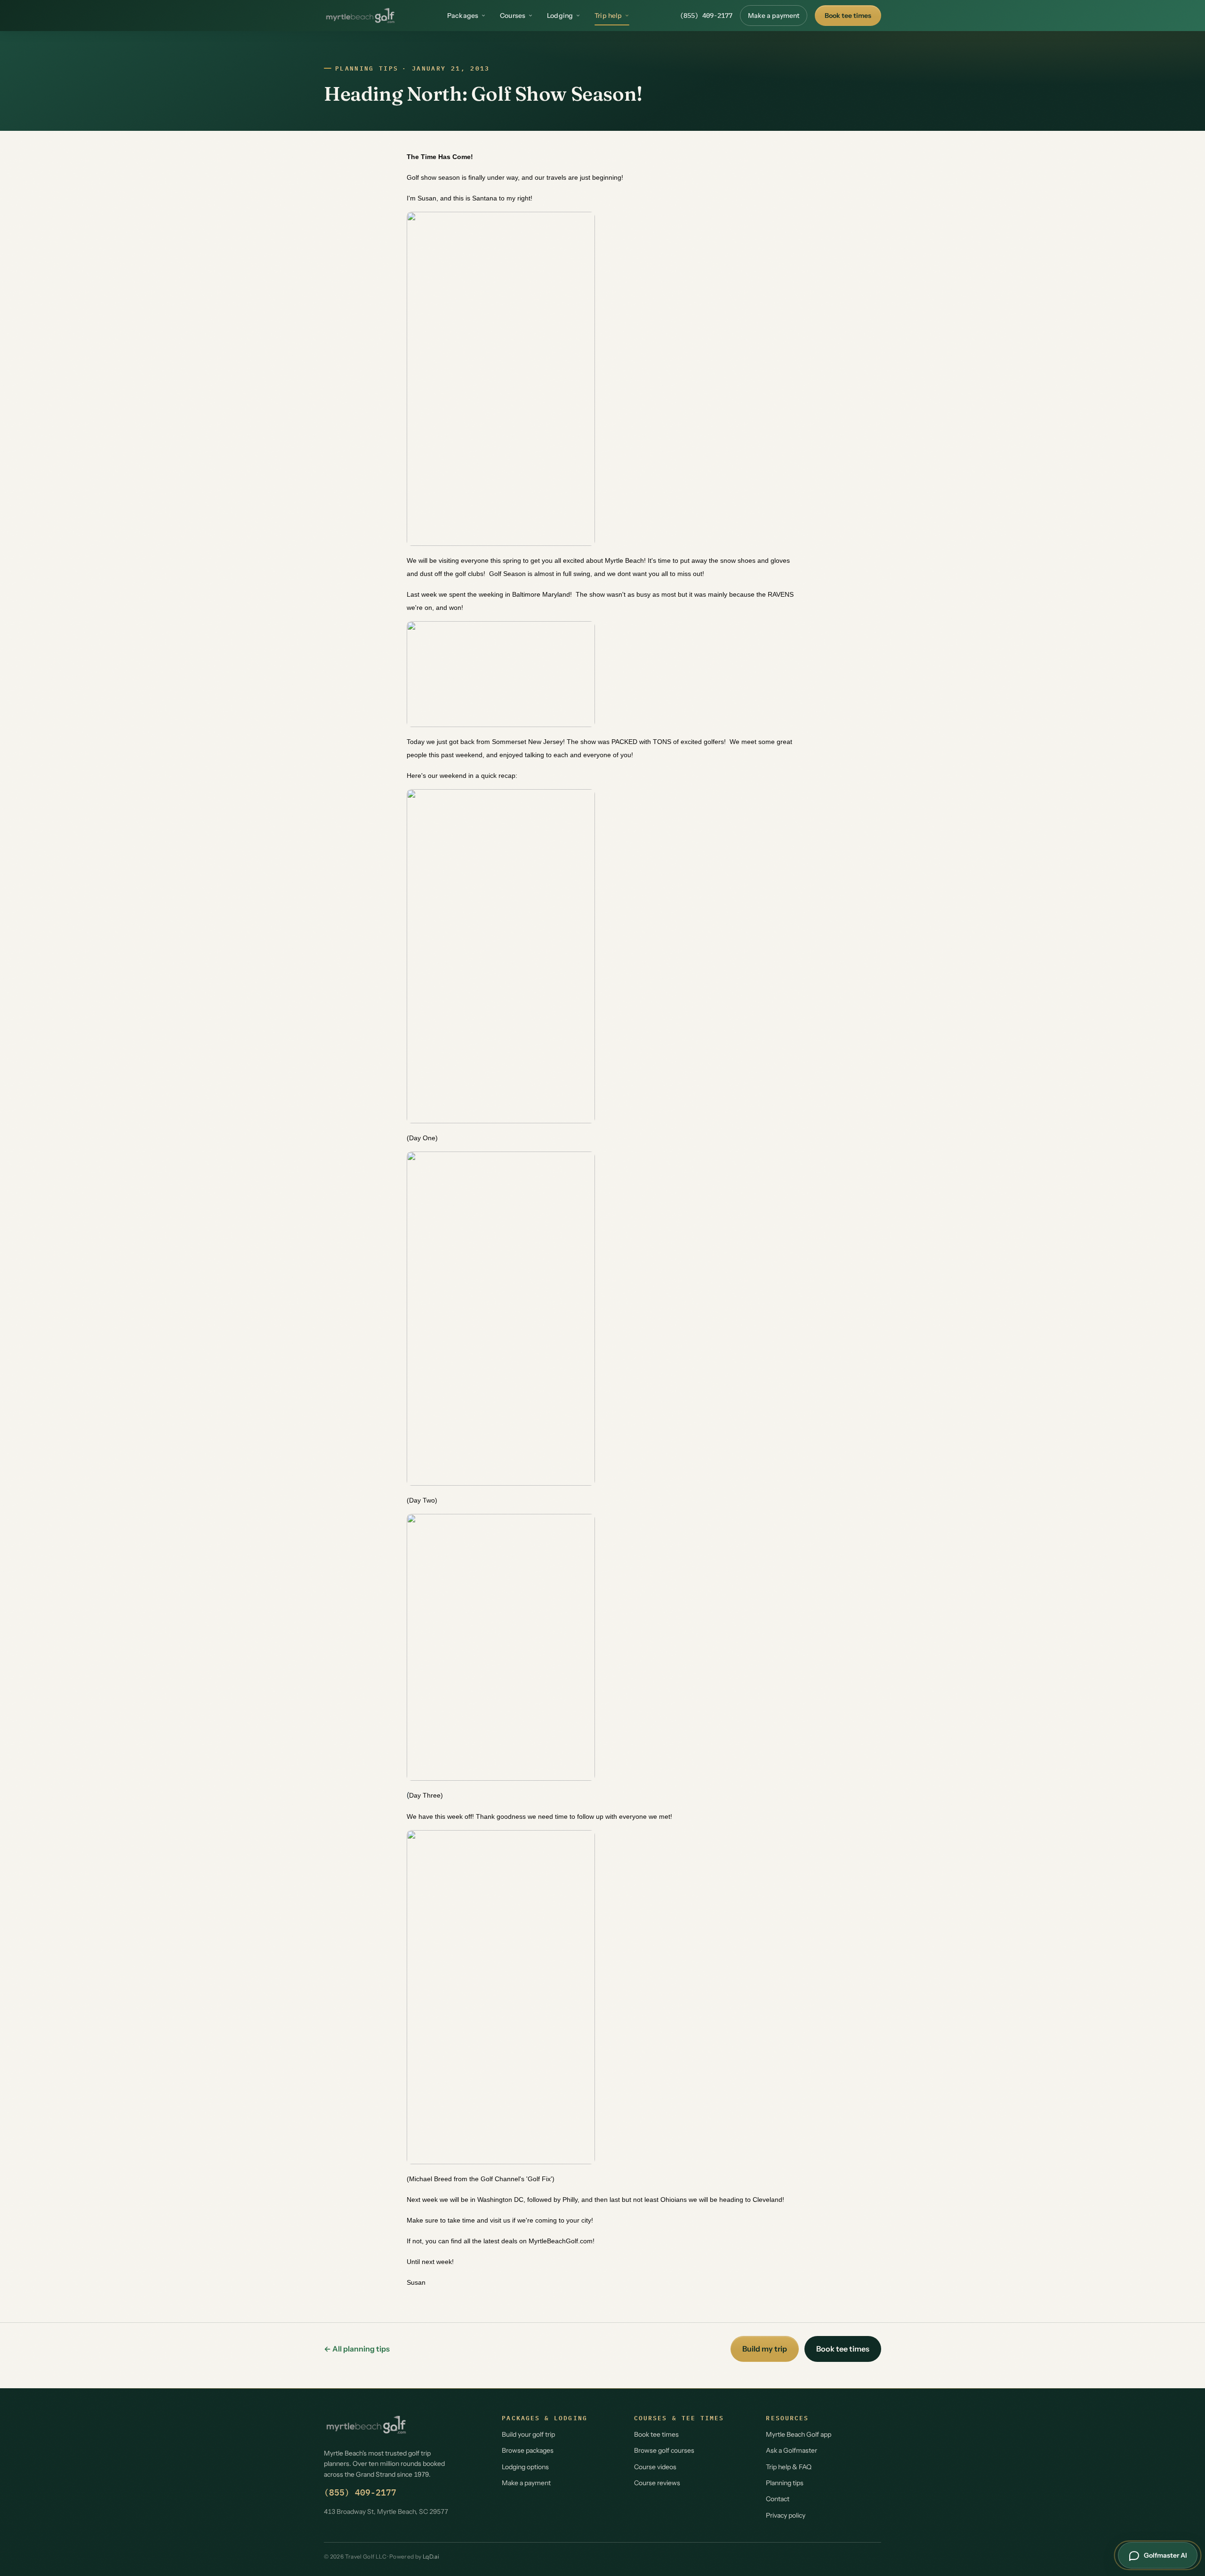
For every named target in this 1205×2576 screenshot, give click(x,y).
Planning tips (367, 68)
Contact (778, 2499)
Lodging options (525, 2467)
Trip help (608, 16)
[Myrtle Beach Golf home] (360, 16)
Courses (513, 16)
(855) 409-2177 (706, 16)
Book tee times (848, 16)
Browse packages (528, 2450)
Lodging (560, 16)
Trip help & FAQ (789, 2467)
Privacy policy (786, 2515)
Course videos (655, 2467)
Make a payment (774, 16)
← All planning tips (357, 2349)
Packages (463, 16)
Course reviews (657, 2483)
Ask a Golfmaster (791, 2450)
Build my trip (765, 2349)
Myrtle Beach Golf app (799, 2434)
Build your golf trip (528, 2434)
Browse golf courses (664, 2450)
